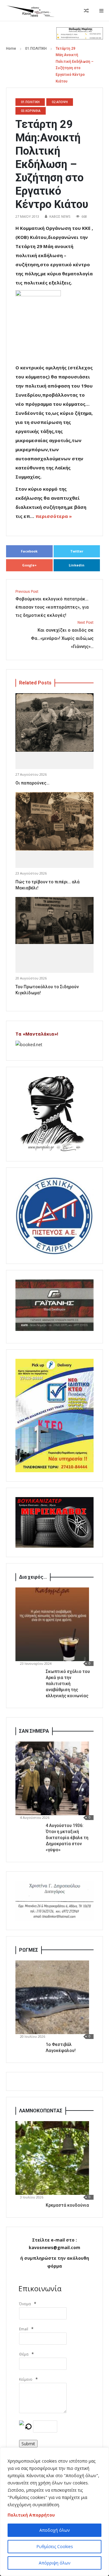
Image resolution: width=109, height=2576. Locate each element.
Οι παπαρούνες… (32, 783)
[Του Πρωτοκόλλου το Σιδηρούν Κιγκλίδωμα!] (54, 920)
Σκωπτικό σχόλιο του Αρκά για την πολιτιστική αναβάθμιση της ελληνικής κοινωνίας (68, 1684)
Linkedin (77, 565)
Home (11, 49)
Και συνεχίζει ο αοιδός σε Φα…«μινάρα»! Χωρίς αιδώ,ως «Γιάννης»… (62, 635)
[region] (54, 2512)
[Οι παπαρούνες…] (54, 723)
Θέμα (24, 2354)
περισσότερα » (54, 516)
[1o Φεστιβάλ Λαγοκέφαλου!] (52, 1997)
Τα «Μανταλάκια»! (37, 1034)
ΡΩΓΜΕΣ (29, 1950)
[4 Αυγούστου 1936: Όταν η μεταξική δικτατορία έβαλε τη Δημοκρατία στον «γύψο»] (52, 1778)
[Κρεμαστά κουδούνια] (52, 2158)
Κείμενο (26, 2379)
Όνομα (25, 2304)
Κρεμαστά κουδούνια (67, 2205)
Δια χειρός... (33, 1577)
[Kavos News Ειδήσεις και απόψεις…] (30, 11)
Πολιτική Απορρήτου (31, 2515)
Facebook (29, 551)
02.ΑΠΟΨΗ (60, 102)
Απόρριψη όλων (55, 2563)
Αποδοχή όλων (55, 2530)
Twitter (77, 551)
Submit (28, 2444)
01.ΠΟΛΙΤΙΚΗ (36, 49)
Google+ (29, 565)
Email (24, 2329)
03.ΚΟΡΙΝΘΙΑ (31, 111)
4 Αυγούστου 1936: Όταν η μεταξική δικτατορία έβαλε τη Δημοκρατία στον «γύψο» (67, 1838)
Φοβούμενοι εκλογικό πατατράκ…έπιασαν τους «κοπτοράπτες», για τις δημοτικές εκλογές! (52, 604)
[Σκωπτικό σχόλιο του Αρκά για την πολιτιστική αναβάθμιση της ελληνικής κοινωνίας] (52, 1624)
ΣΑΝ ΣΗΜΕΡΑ (34, 1731)
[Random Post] (86, 11)
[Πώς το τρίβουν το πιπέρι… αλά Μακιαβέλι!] (54, 821)
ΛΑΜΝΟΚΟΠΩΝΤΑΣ (41, 2111)
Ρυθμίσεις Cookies (55, 2546)
